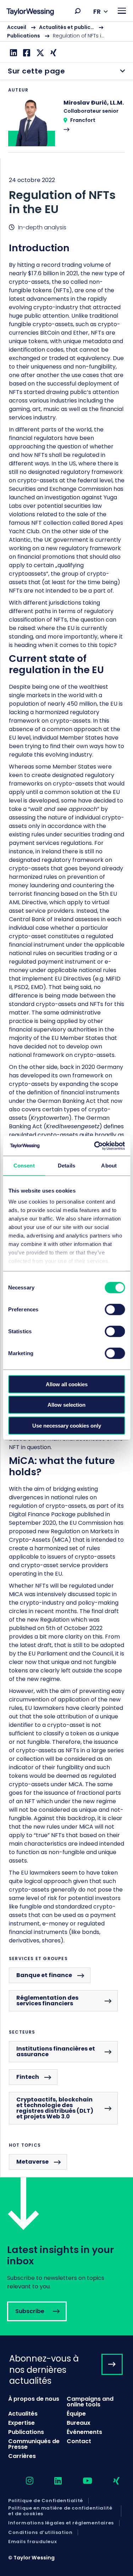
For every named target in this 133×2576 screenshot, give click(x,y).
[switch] (115, 1309)
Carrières (22, 2456)
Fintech (28, 2077)
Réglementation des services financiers (47, 2001)
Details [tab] (66, 1165)
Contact (79, 2441)
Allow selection (66, 1405)
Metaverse (32, 2162)
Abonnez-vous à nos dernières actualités (44, 2369)
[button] (78, 11)
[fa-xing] (110, 2481)
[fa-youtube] (81, 2481)
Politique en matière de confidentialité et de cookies (60, 2511)
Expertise (21, 2423)
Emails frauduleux (32, 2542)
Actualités (23, 2414)
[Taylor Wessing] (30, 13)
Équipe (76, 2414)
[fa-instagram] (23, 2481)
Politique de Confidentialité (46, 2501)
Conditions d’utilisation (40, 2533)
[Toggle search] (78, 11)
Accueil (17, 27)
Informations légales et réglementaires (61, 2523)
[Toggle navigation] (122, 11)
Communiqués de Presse (34, 2444)
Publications (24, 36)
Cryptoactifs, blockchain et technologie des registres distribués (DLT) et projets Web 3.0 (55, 2108)
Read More (66, 125)
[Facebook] (26, 53)
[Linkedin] (13, 53)
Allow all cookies (67, 1384)
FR (97, 11)
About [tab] (109, 1165)
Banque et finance (44, 1975)
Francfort (83, 120)
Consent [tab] (24, 1165)
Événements (84, 2432)
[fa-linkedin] (52, 2481)
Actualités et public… (66, 27)
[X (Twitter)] (39, 53)
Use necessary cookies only (67, 1425)
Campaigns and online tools (90, 2402)
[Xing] (52, 53)
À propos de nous (34, 2399)
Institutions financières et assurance (56, 2051)
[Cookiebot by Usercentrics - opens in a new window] (95, 1146)
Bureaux (79, 2423)
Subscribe (66, 2256)
